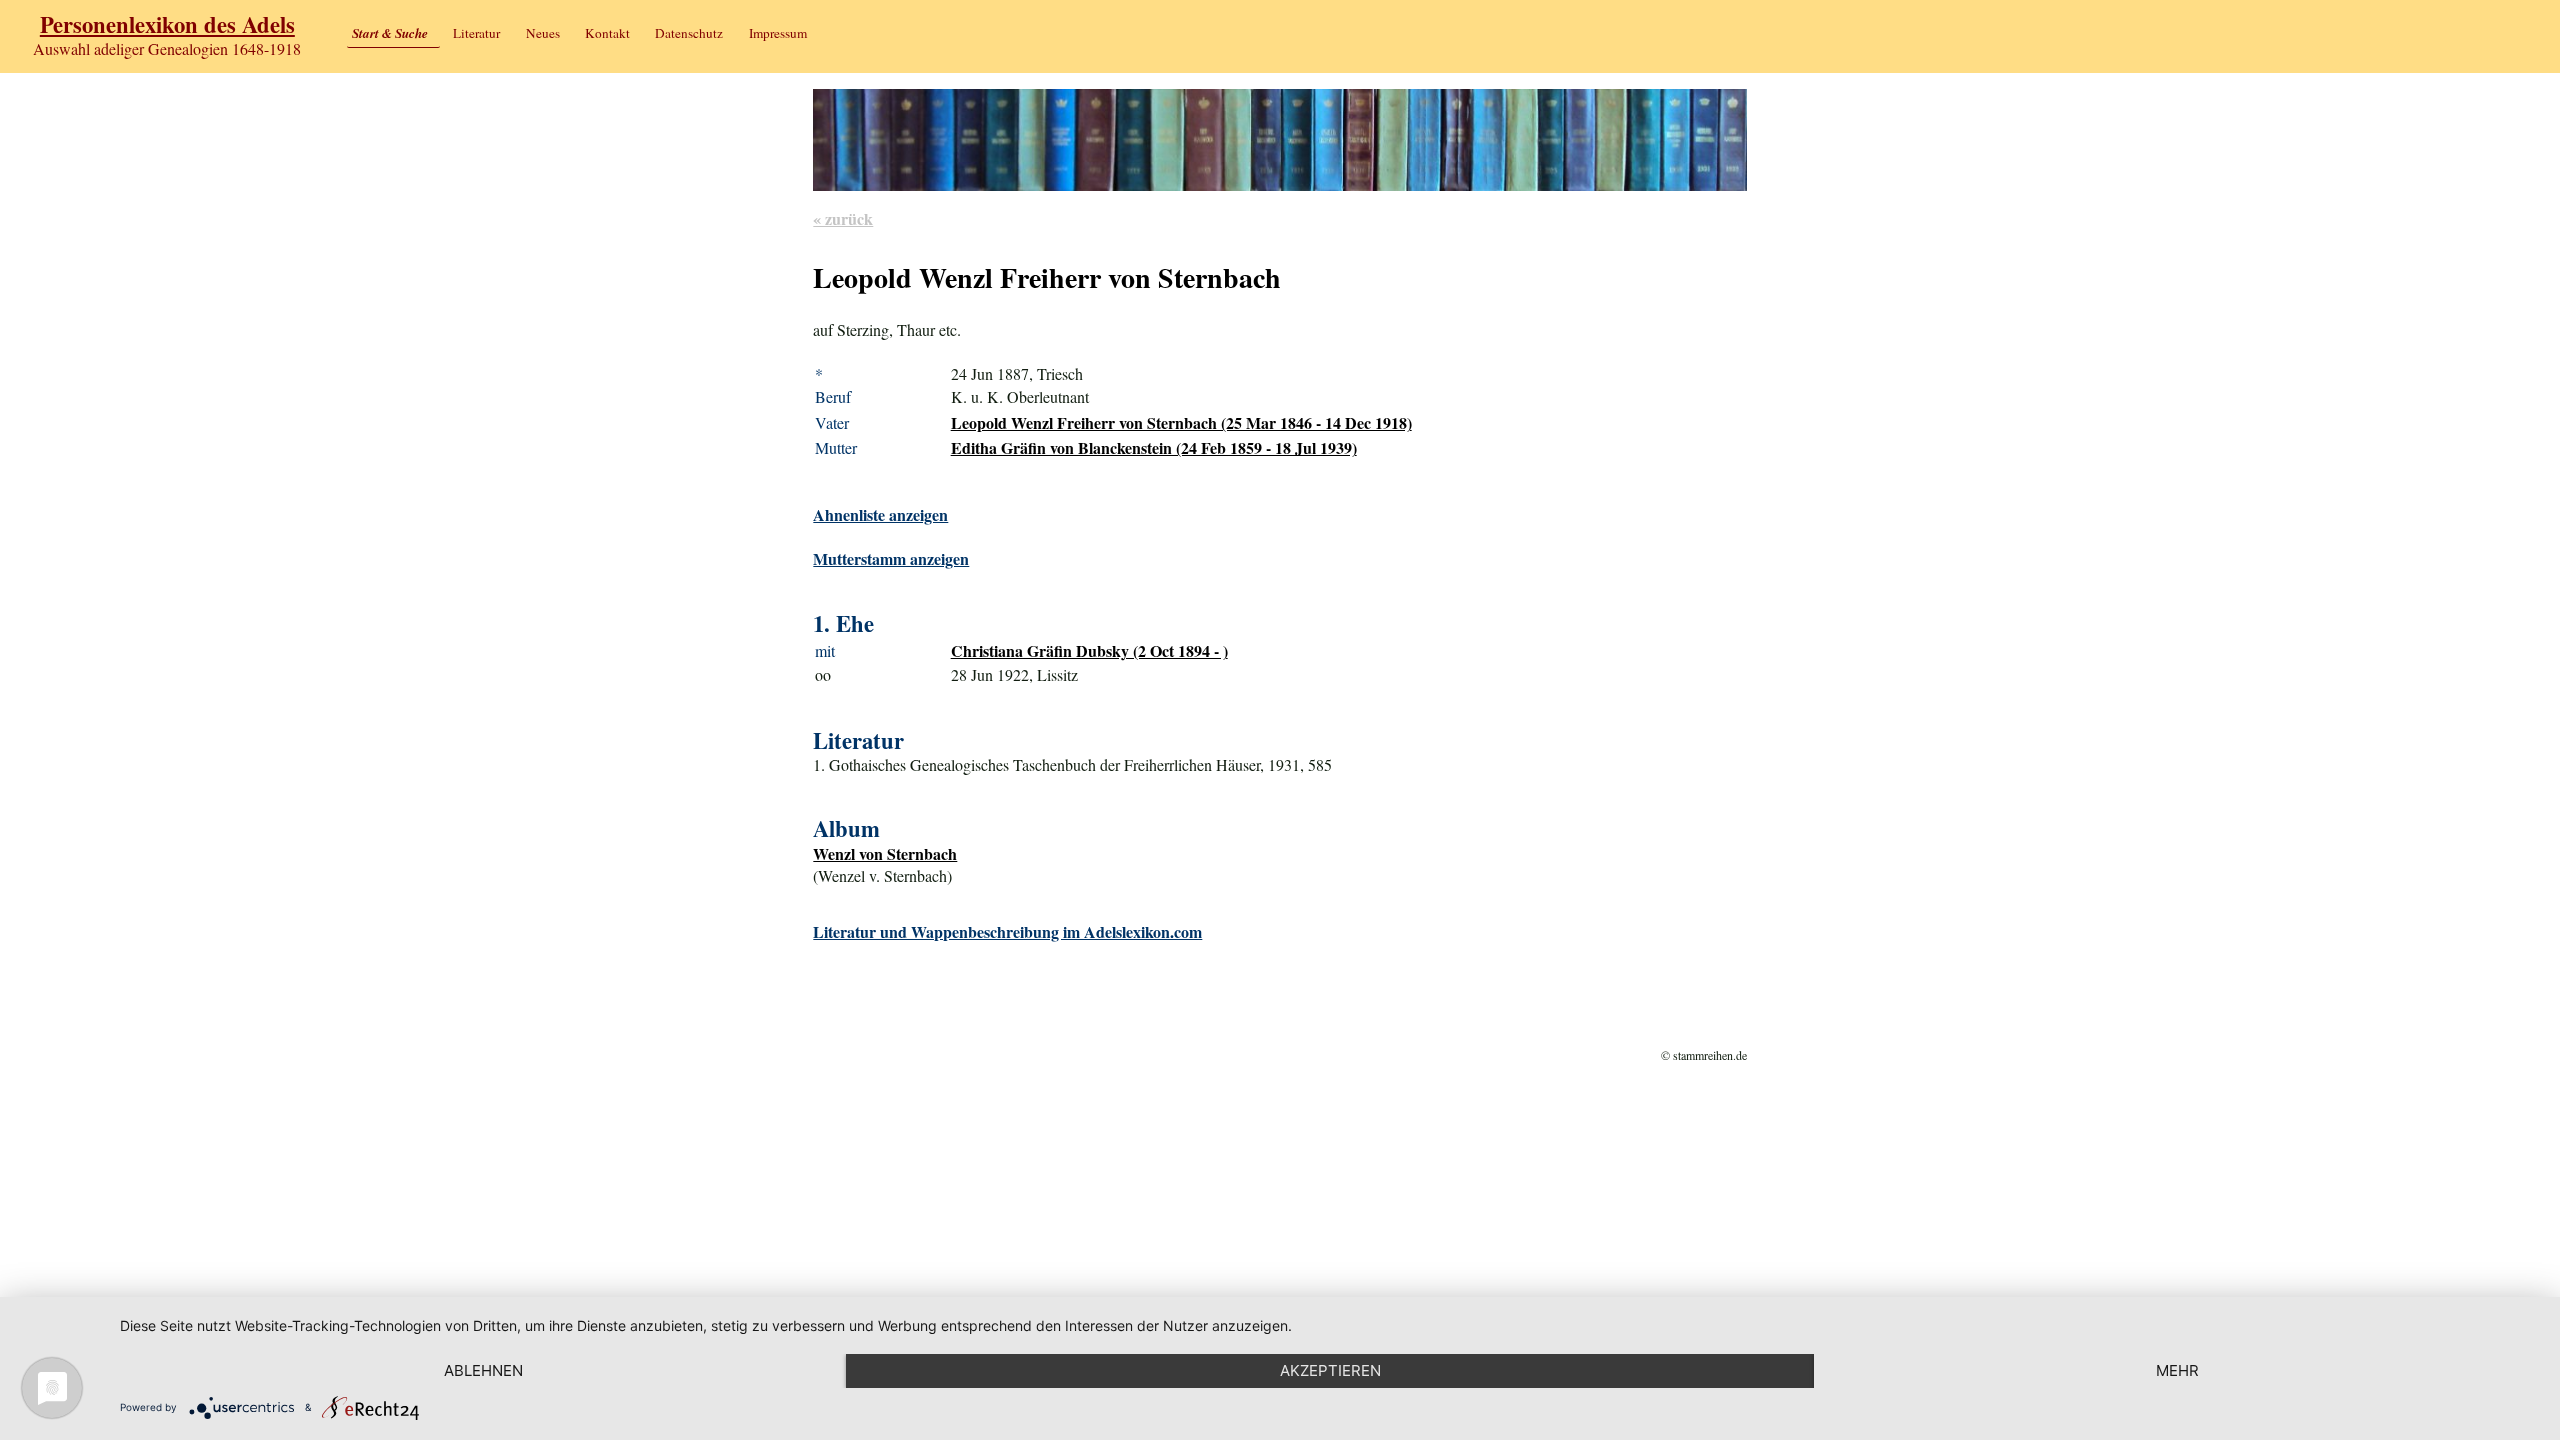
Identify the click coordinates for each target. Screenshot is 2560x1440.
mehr (2177, 1370)
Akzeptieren (1330, 1370)
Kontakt (607, 33)
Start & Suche (390, 33)
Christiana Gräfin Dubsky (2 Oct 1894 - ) (1089, 650)
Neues (543, 33)
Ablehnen (483, 1370)
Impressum (778, 33)
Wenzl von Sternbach (885, 853)
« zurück (843, 218)
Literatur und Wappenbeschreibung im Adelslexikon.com (1007, 931)
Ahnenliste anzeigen (880, 514)
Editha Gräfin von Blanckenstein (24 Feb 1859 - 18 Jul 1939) (1154, 447)
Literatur (476, 33)
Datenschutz (689, 33)
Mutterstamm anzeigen (891, 558)
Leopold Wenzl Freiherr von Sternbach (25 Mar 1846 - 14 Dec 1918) (1181, 422)
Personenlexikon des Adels (167, 24)
